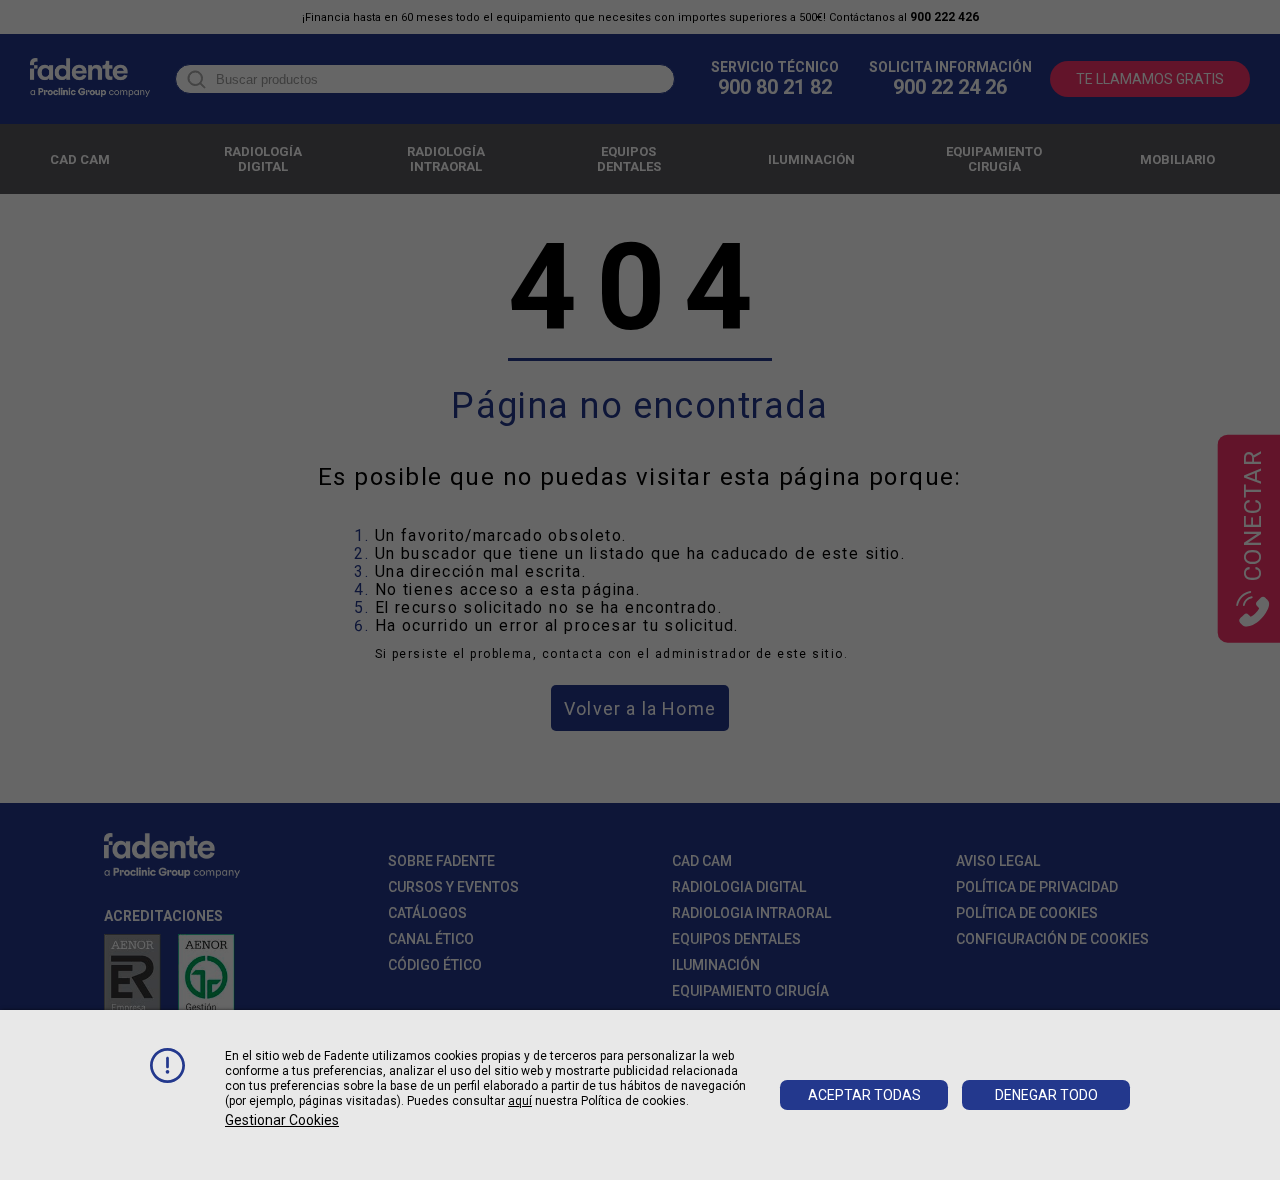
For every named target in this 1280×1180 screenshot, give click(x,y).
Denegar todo (1046, 1095)
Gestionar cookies (282, 1120)
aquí (520, 1101)
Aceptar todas (864, 1095)
